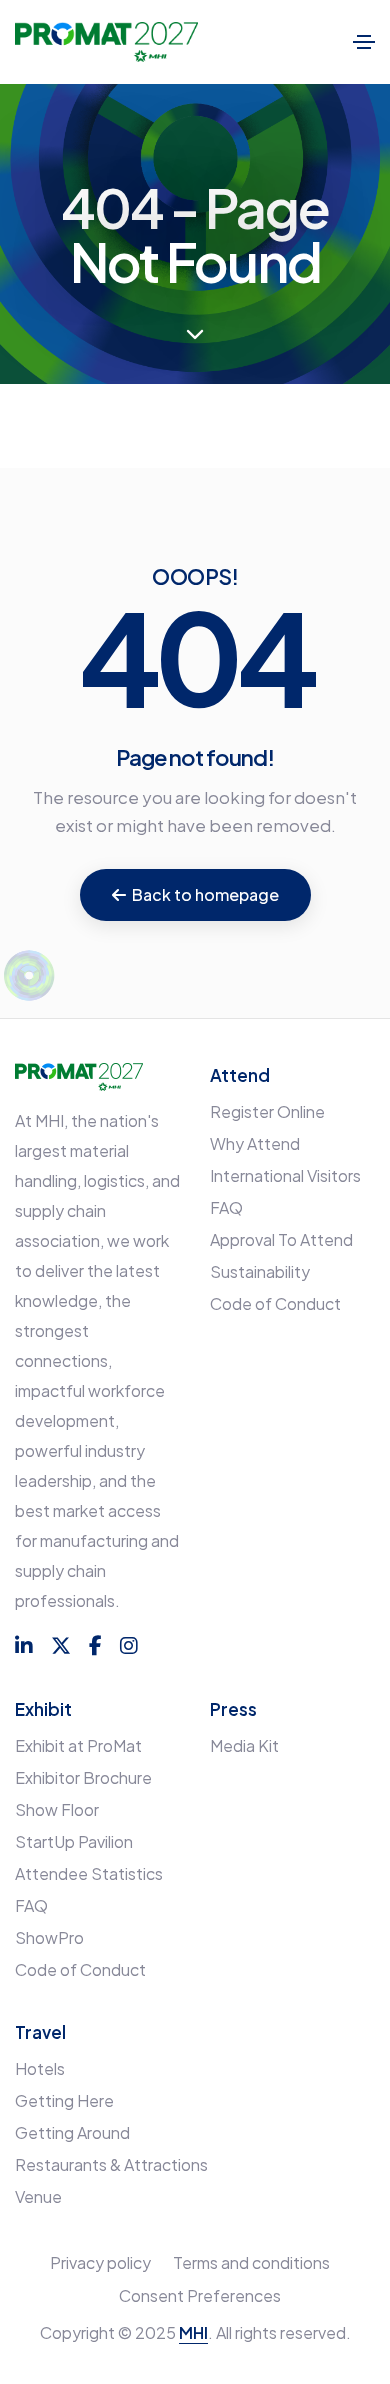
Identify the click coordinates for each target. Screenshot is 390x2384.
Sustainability (260, 1271)
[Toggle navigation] (364, 42)
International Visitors (285, 1175)
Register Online (267, 1111)
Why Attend (255, 1143)
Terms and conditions (251, 2262)
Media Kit (244, 1745)
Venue (38, 2196)
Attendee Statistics (89, 1873)
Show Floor (57, 1809)
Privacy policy (100, 2262)
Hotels (40, 2068)
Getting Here (64, 2100)
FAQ (226, 1207)
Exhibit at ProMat (78, 1745)
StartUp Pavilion (74, 1841)
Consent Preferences (200, 2295)
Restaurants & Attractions (111, 2164)
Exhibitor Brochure (83, 1777)
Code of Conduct (275, 1303)
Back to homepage (205, 894)
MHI (193, 2332)
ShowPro (49, 1937)
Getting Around (72, 2132)
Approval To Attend (281, 1239)
